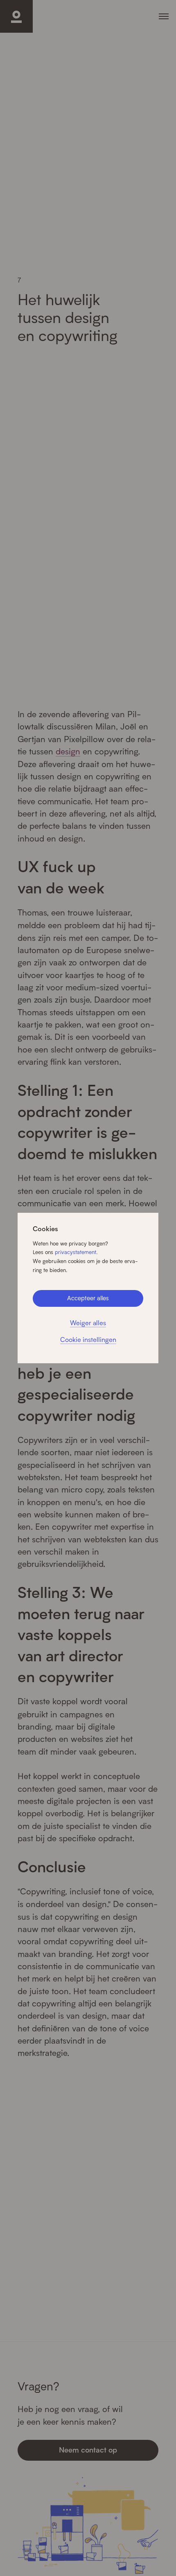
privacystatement (76, 1252)
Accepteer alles (88, 1298)
